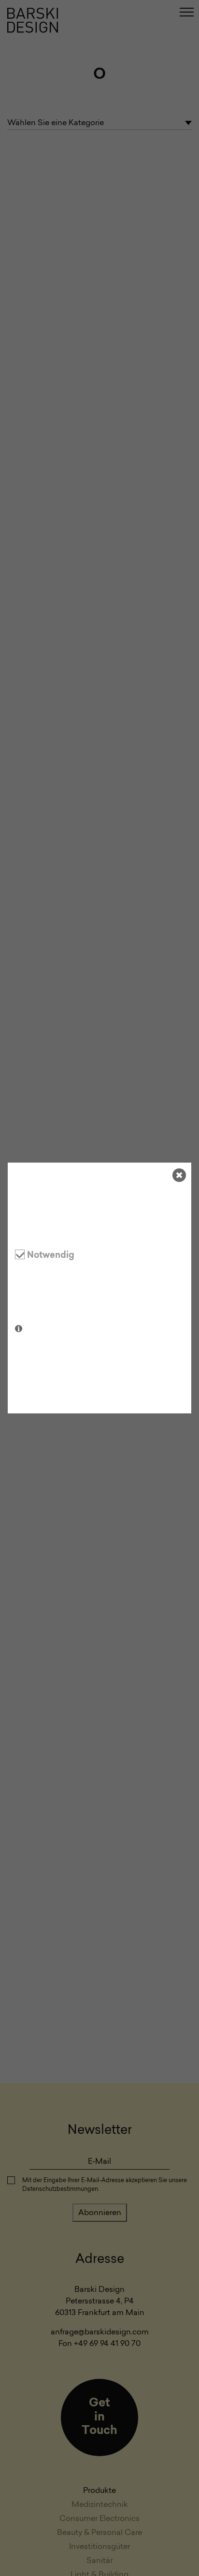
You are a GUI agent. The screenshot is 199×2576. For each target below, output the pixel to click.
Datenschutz (36, 1397)
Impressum (81, 1397)
